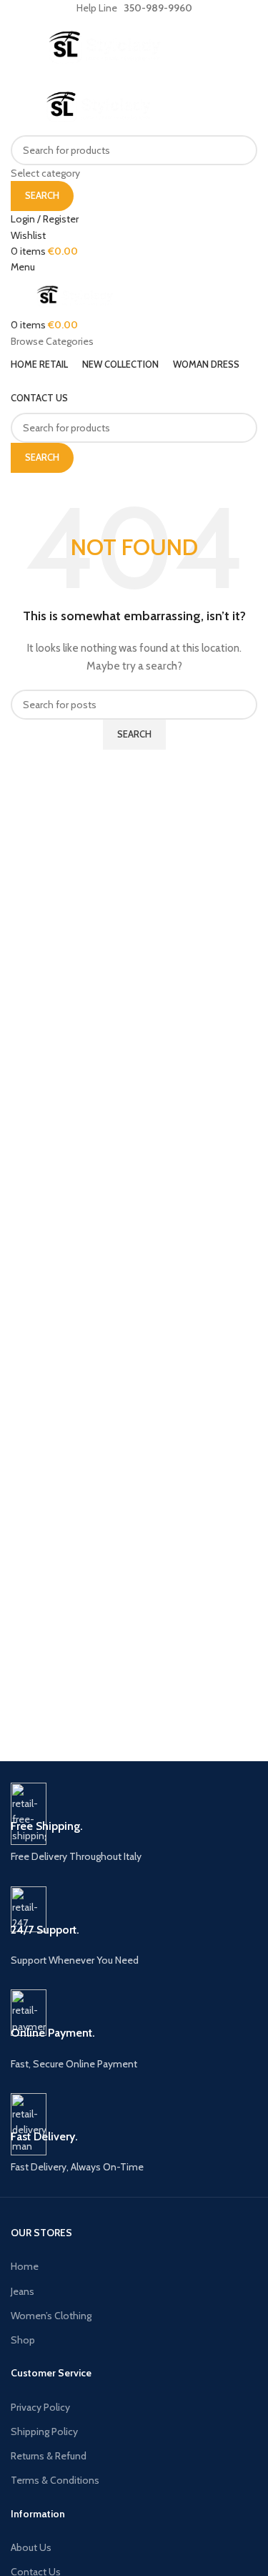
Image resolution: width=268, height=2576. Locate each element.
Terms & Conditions (55, 2480)
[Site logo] (104, 46)
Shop (23, 2340)
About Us (31, 2547)
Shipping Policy (44, 2431)
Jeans (23, 2291)
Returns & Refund (49, 2456)
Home (25, 2266)
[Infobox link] (134, 1824)
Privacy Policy (40, 2407)
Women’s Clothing (51, 2316)
